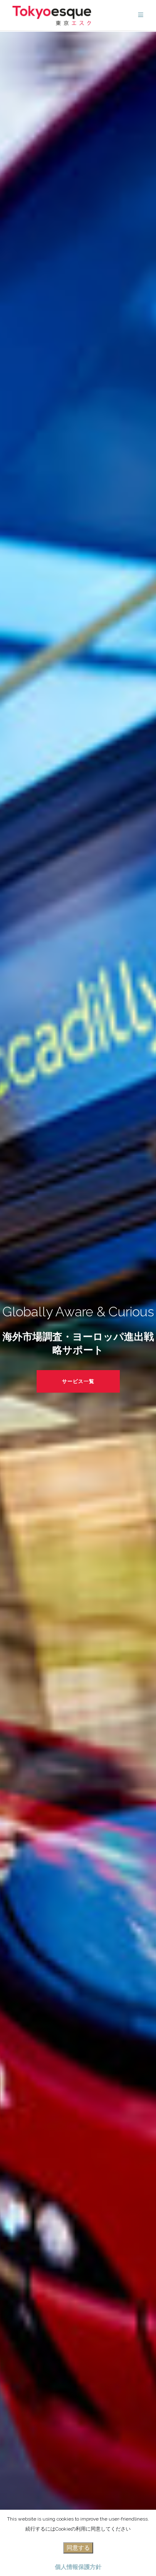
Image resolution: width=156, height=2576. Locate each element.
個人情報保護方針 (78, 2567)
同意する (78, 2548)
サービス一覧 (78, 1381)
